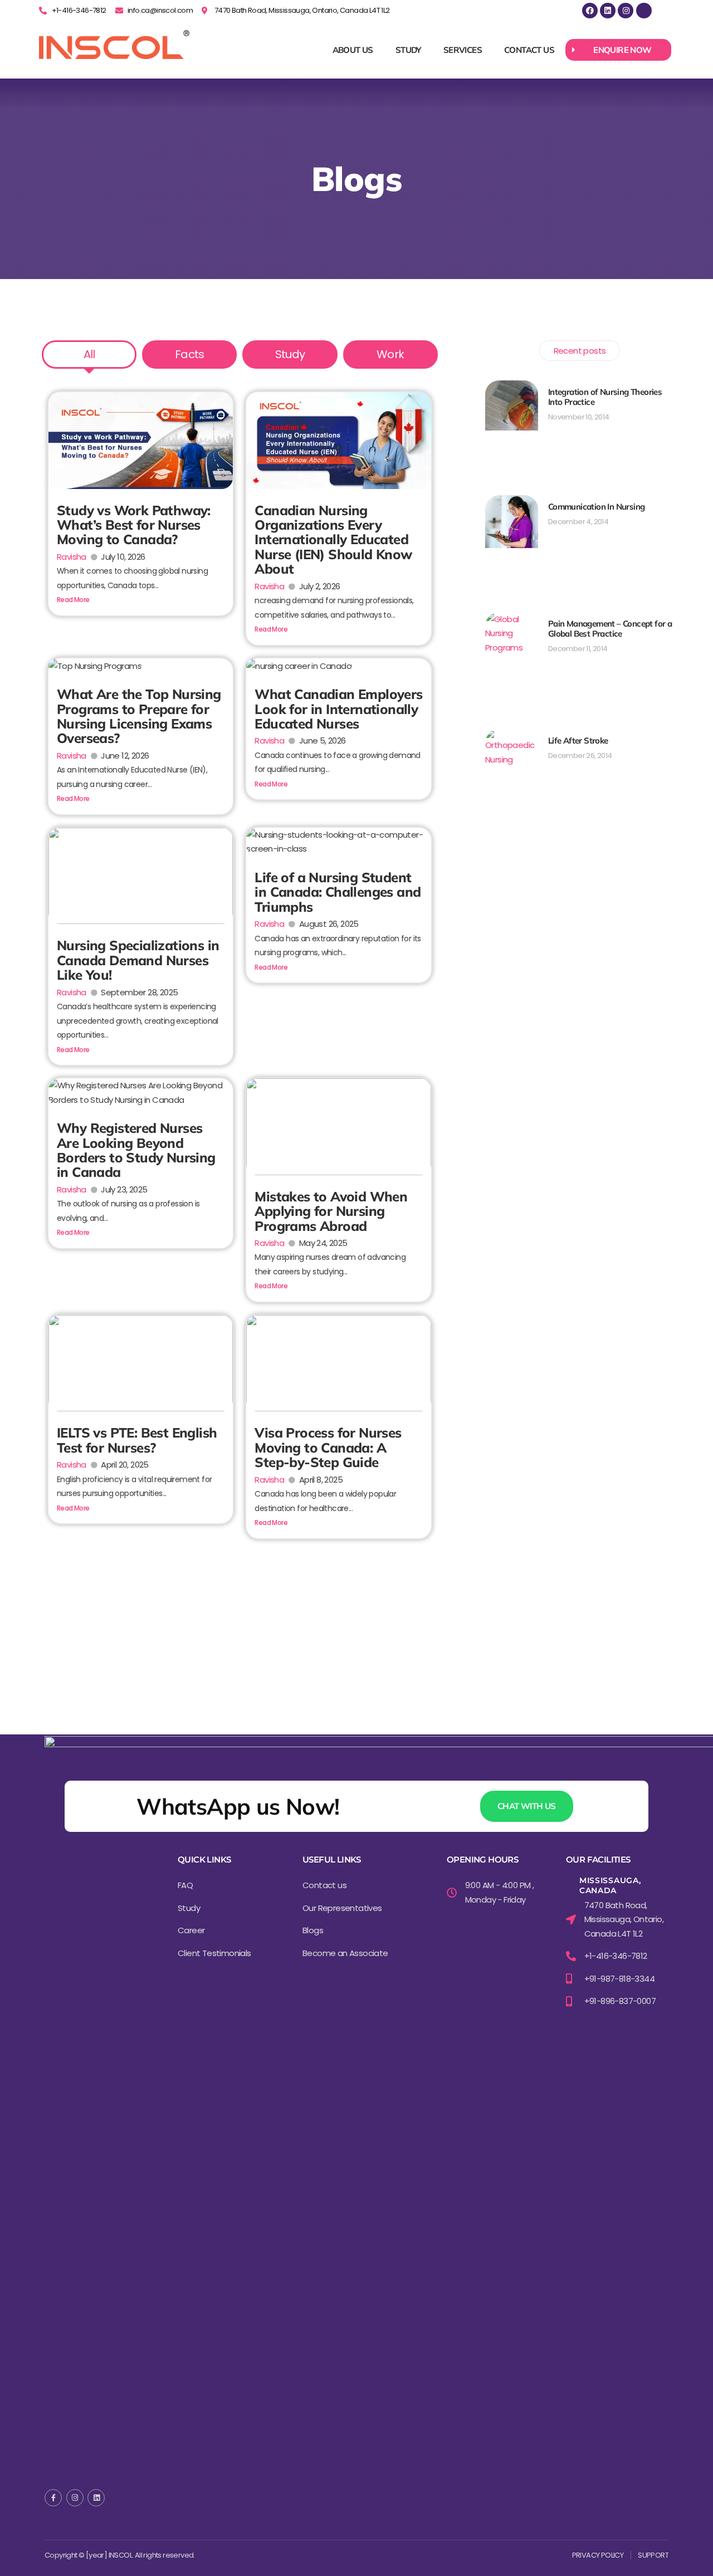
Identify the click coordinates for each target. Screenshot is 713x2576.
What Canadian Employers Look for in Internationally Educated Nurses (338, 709)
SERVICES (463, 50)
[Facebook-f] (53, 2498)
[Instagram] (626, 11)
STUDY (408, 50)
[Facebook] (590, 11)
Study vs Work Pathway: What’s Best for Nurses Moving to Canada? (134, 525)
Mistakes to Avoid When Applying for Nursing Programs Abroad (331, 1211)
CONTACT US (529, 50)
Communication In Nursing (597, 507)
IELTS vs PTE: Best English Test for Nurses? (137, 1440)
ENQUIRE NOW (622, 50)
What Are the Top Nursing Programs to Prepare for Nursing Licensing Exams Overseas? (139, 716)
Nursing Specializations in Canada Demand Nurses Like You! (138, 960)
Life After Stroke (578, 740)
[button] (618, 50)
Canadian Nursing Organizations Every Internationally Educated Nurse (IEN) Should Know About (333, 540)
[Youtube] (644, 11)
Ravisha (72, 557)
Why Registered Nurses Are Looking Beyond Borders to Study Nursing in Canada (136, 1150)
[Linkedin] (608, 11)
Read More (73, 600)
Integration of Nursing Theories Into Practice (605, 397)
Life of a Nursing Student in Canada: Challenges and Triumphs (338, 892)
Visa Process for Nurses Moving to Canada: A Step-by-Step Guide (328, 1447)
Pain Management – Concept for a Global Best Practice (610, 629)
